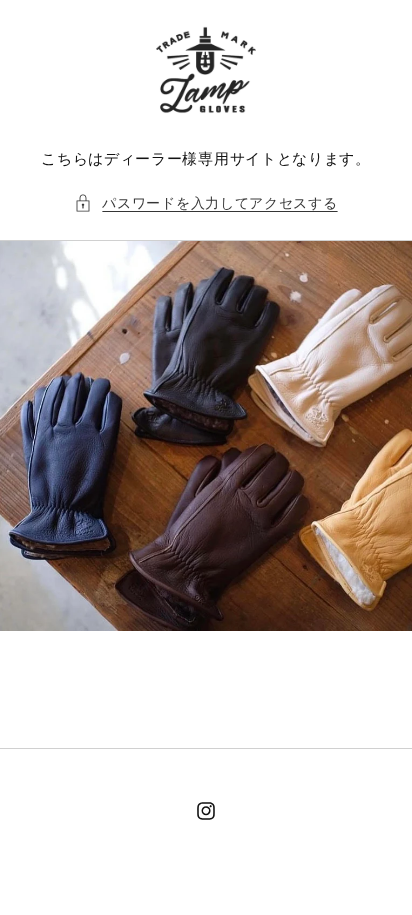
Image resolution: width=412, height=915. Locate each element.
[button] (205, 202)
